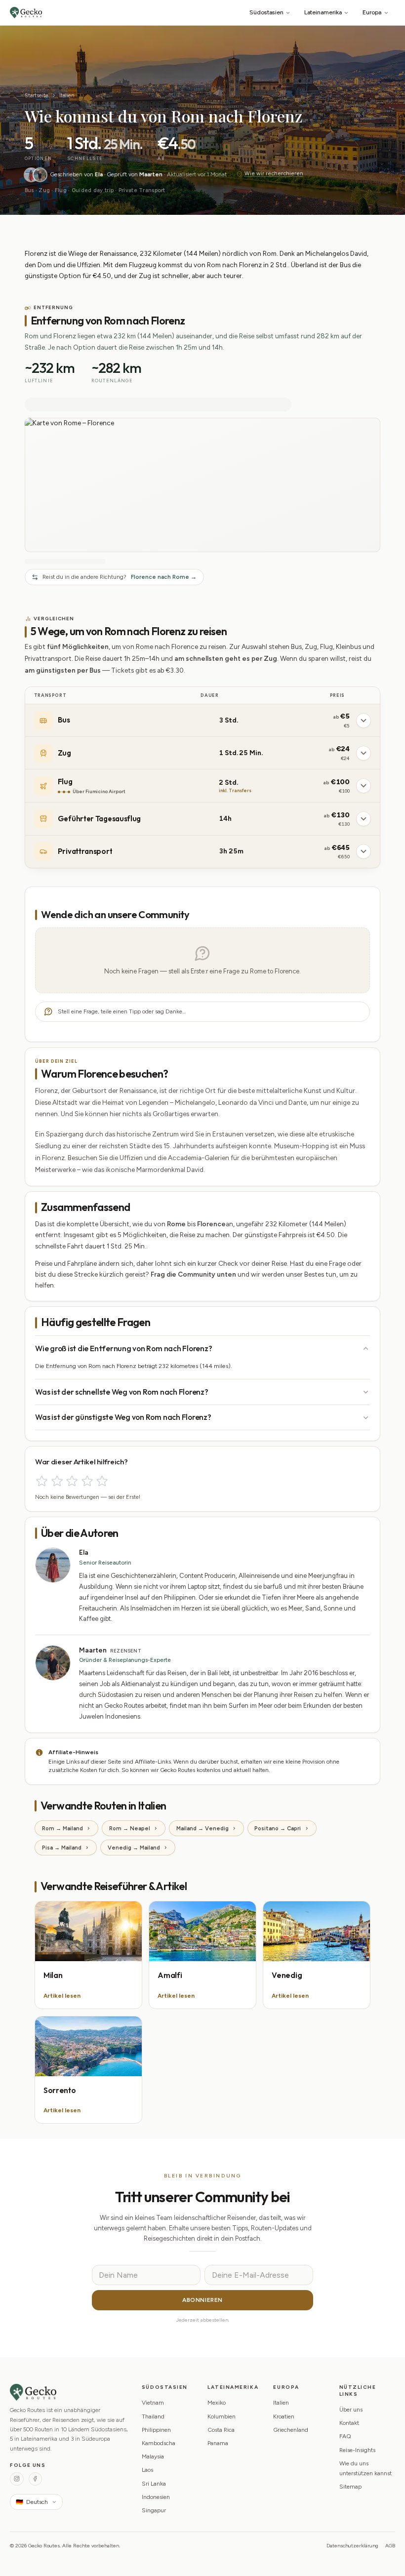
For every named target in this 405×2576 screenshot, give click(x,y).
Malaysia (153, 2456)
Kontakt (349, 2423)
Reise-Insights (357, 2450)
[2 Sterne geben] (57, 1481)
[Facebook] (35, 2479)
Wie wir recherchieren (274, 174)
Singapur (154, 2510)
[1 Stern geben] (42, 1481)
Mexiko (217, 2403)
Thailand (153, 2416)
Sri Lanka (154, 2484)
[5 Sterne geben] (102, 1481)
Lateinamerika (323, 12)
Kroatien (284, 2416)
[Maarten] (40, 175)
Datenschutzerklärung (352, 2546)
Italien (67, 95)
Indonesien (156, 2497)
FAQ (345, 2436)
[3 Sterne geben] (72, 1481)
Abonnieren (202, 2300)
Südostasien (266, 12)
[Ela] (31, 175)
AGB (390, 2546)
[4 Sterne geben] (87, 1481)
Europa (372, 12)
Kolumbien (222, 2416)
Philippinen (156, 2430)
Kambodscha (159, 2443)
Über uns (351, 2410)
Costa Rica (221, 2430)
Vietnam (153, 2403)
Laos (147, 2470)
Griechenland (291, 2430)
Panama (218, 2443)
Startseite (37, 95)
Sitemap (350, 2487)
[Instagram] (17, 2479)
